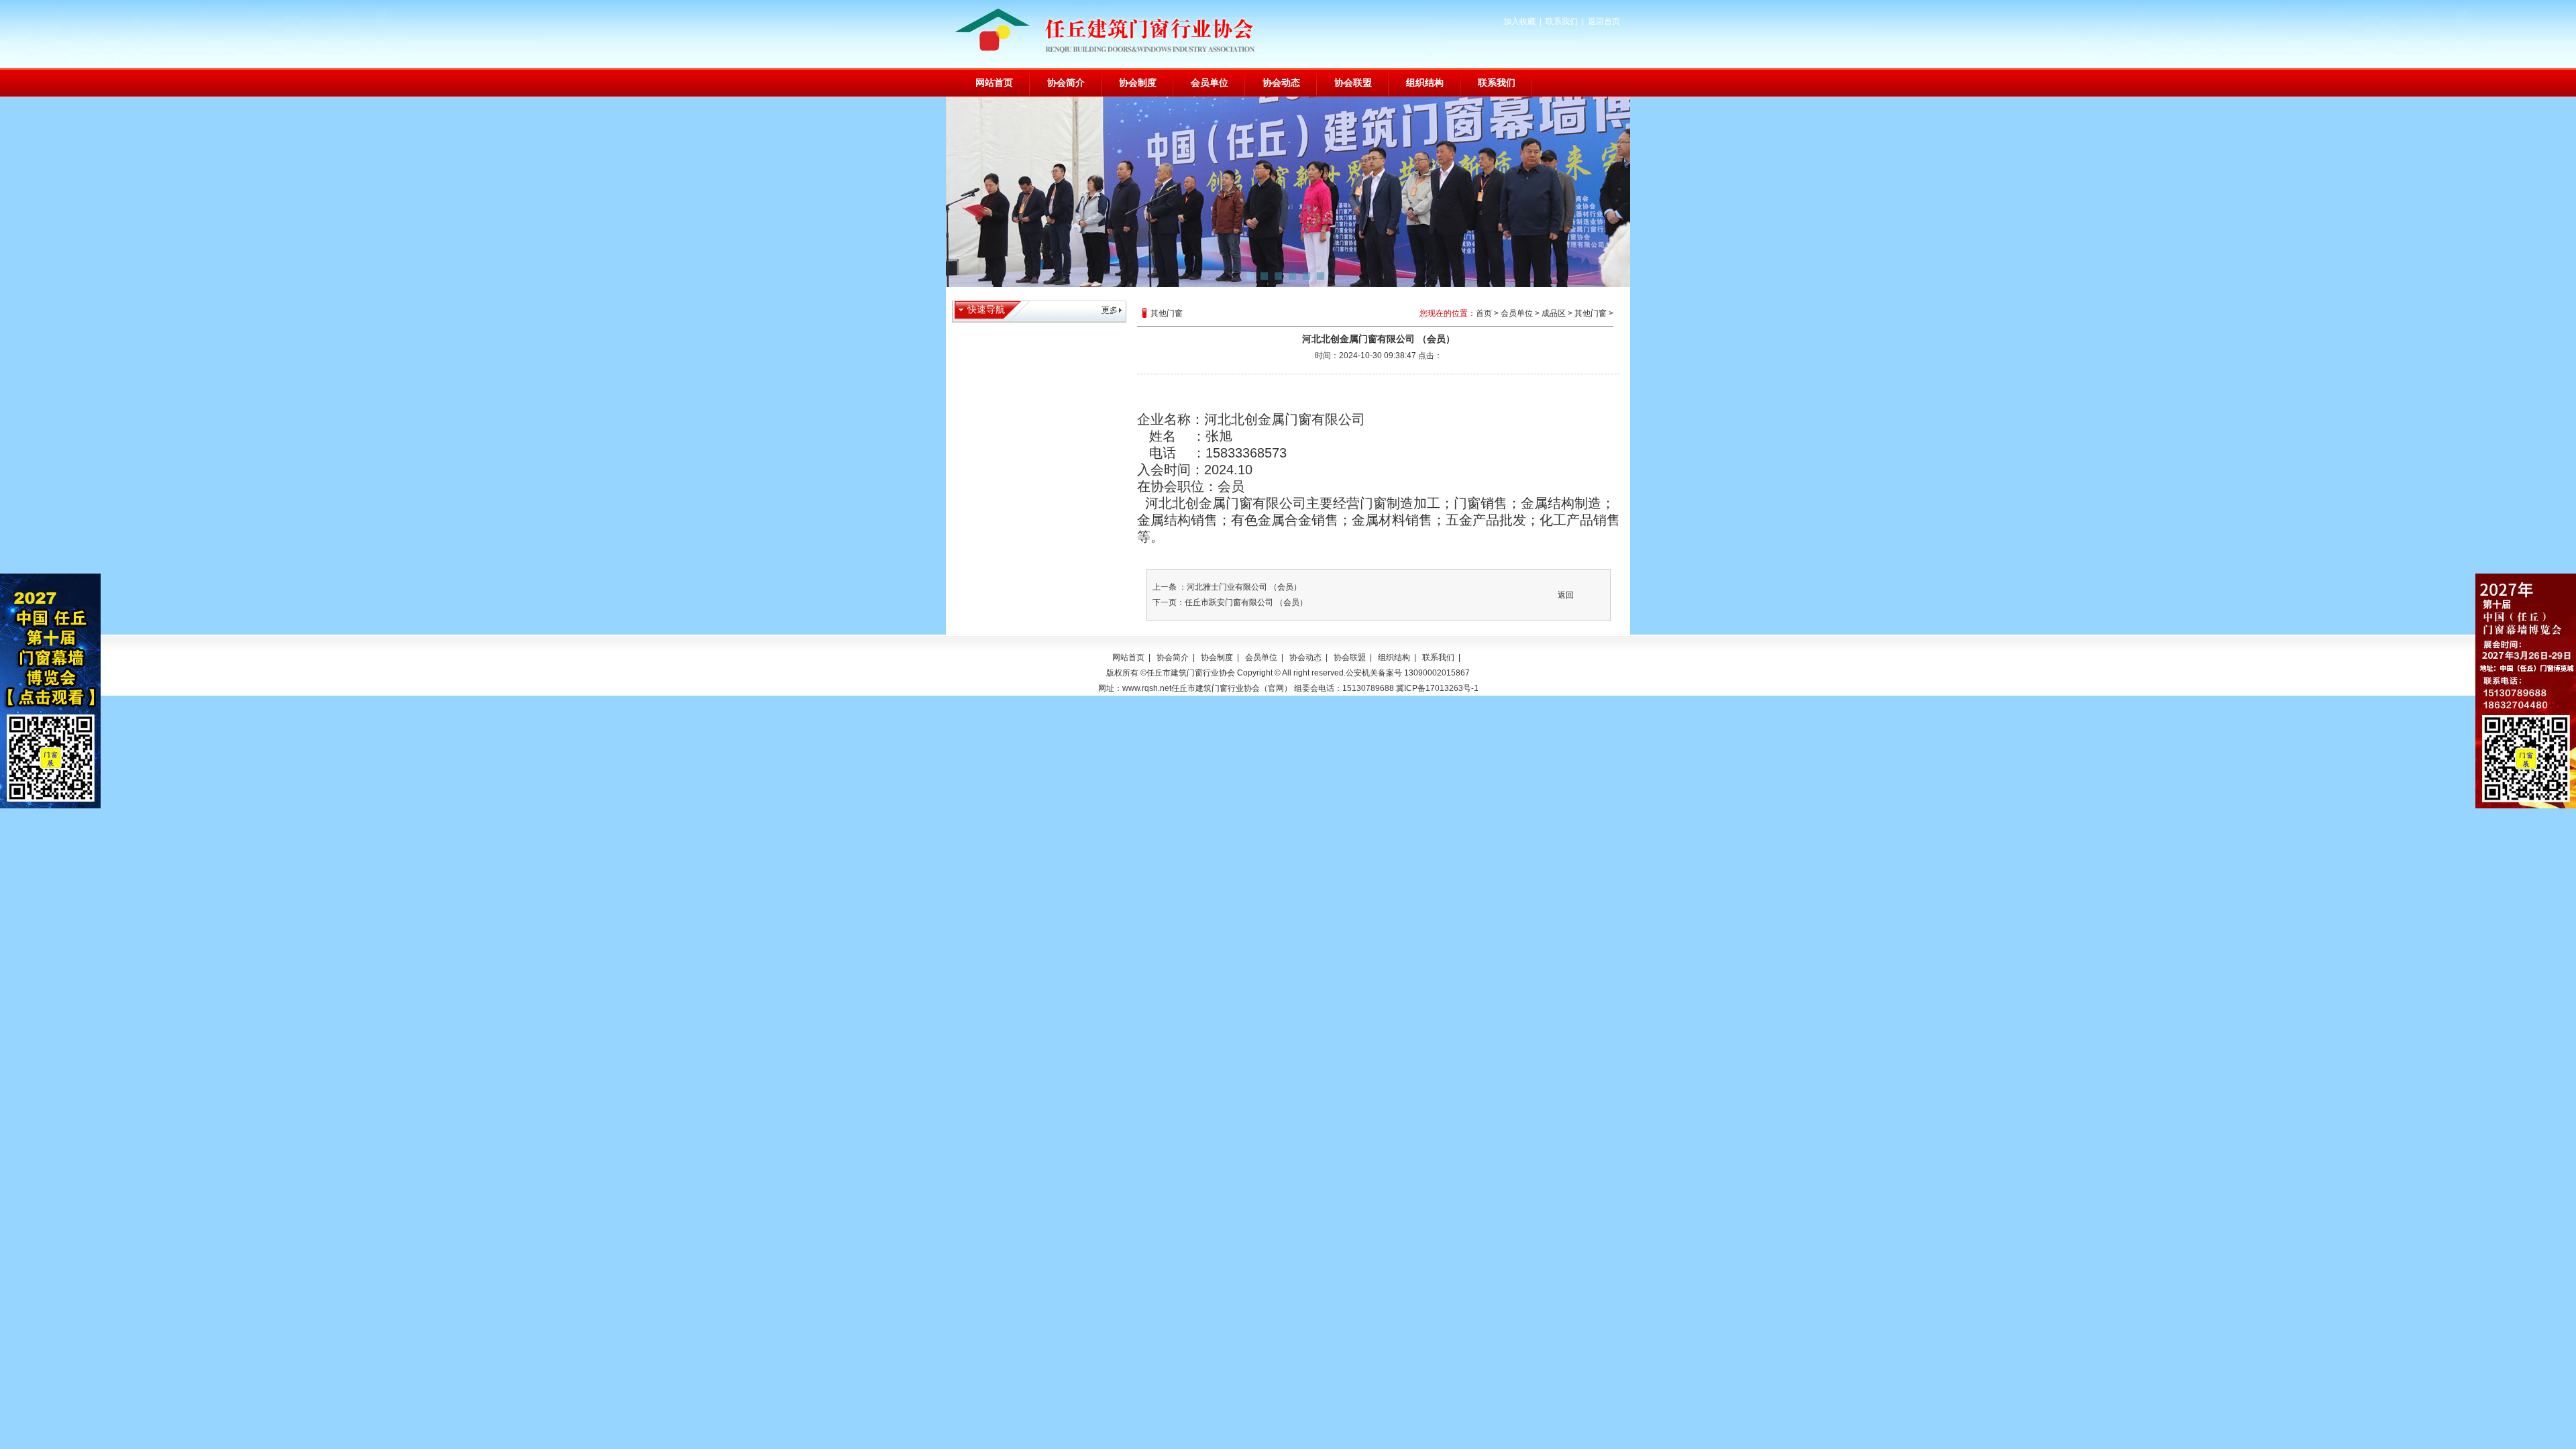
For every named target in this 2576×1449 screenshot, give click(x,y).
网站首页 (994, 83)
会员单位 (1210, 83)
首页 (1484, 313)
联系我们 (1562, 21)
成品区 (1554, 313)
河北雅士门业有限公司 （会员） (1244, 587)
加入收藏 (1519, 21)
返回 (1566, 595)
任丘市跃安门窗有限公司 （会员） (1246, 602)
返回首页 (1604, 21)
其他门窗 (1591, 313)
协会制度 (1138, 83)
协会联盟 (1353, 83)
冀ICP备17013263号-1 (1437, 688)
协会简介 (1066, 83)
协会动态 (1281, 83)
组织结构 (1425, 83)
